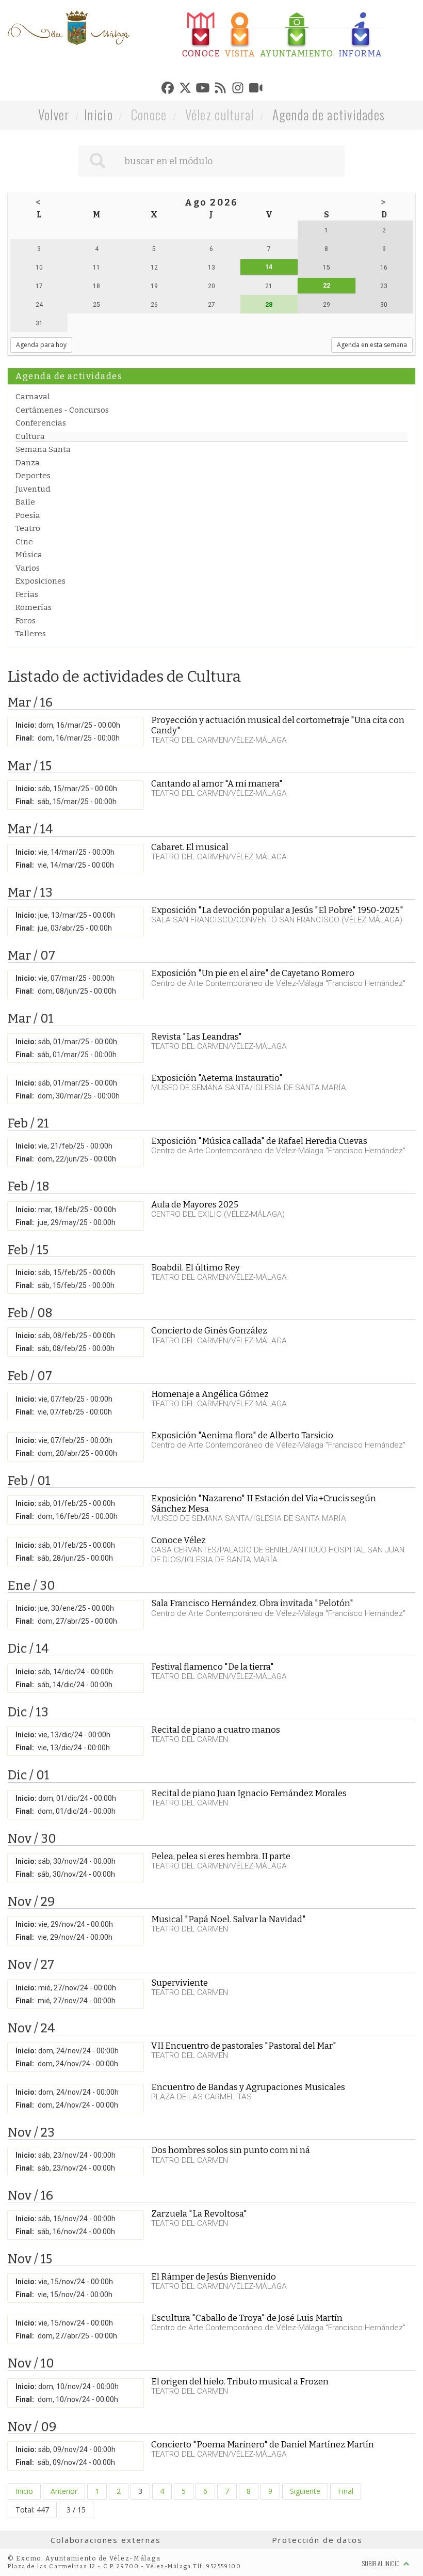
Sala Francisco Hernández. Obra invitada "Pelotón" (252, 1603)
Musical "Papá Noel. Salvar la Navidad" (229, 1919)
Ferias (27, 594)
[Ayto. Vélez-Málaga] (69, 28)
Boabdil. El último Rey (196, 1267)
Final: (25, 738)
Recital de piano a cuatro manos (216, 1730)
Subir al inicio (381, 2563)
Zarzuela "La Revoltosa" (199, 2213)
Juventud (33, 489)
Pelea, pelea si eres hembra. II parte (221, 1856)
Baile (25, 502)
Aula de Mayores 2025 (195, 1204)
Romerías (34, 607)
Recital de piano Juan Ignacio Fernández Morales (249, 1793)
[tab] (201, 35)
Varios (28, 568)
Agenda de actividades (329, 114)
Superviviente (180, 1983)
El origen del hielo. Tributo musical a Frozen (240, 2381)
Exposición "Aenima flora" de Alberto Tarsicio (242, 1435)
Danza (28, 463)
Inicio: (26, 725)
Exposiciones (40, 581)
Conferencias (41, 423)
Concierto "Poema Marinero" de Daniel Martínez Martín (263, 2444)
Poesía (28, 515)
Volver (54, 114)
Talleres (31, 634)
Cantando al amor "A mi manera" (217, 783)
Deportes (33, 476)
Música (29, 555)
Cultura (30, 436)
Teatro (28, 528)
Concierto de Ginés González (209, 1330)
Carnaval (33, 397)
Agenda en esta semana (372, 345)
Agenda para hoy (41, 345)
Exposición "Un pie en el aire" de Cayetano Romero (253, 973)
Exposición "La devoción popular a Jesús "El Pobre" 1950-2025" (277, 910)
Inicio (99, 114)
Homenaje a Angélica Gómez (210, 1394)
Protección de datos (317, 2540)
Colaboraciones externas (106, 2540)
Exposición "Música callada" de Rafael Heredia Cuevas (259, 1141)
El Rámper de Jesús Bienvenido (214, 2276)
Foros (26, 621)
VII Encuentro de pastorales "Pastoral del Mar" (244, 2046)
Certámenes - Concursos (62, 410)
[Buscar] (97, 161)
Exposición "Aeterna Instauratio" (217, 1078)
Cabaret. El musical (190, 847)
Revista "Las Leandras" (197, 1036)
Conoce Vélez (178, 1540)
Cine (24, 542)
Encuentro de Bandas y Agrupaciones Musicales (248, 2087)
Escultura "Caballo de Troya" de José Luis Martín (247, 2318)
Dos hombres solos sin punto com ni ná (231, 2150)
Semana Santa (43, 449)
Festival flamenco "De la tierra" (213, 1667)
